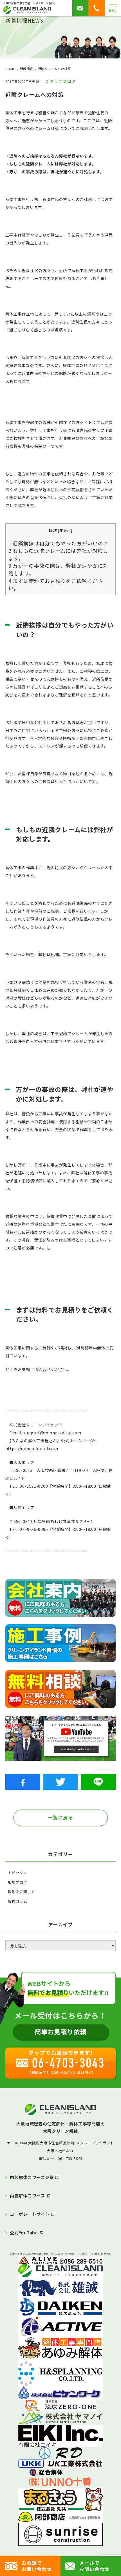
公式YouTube (24, 2233)
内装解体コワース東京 (32, 2177)
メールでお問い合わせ (94, 2566)
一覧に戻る (60, 1817)
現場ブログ (17, 1882)
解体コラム (17, 1901)
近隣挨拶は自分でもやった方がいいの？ (59, 543)
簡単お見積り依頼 (61, 2031)
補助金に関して (21, 1892)
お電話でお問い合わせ (37, 2566)
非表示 (65, 530)
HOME (10, 69)
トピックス (17, 1873)
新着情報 (26, 69)
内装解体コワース (27, 2196)
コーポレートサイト (30, 2214)
